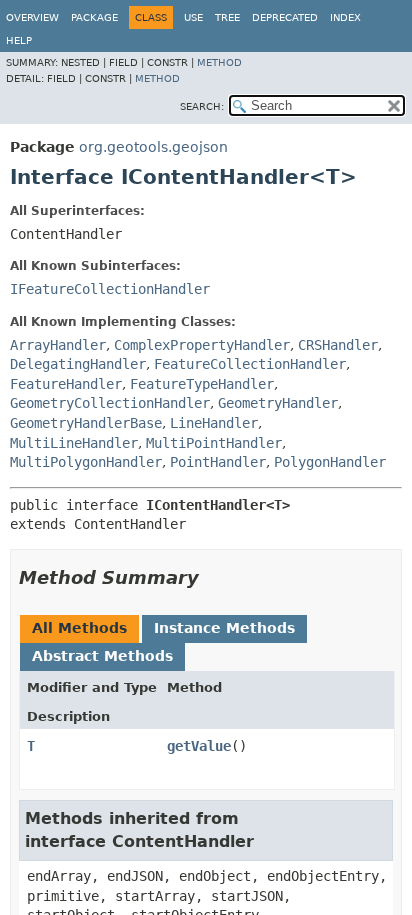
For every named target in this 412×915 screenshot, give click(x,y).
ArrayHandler (58, 345)
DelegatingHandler (78, 364)
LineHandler (214, 423)
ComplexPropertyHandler (202, 345)
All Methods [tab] (79, 628)
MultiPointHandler (214, 443)
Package (94, 17)
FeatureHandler (66, 384)
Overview (32, 17)
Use (193, 17)
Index (345, 17)
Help (19, 40)
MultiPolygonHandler (86, 462)
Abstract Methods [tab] (102, 656)
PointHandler (218, 462)
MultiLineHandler (74, 443)
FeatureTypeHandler (202, 384)
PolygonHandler (330, 462)
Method (219, 62)
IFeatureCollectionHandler (110, 289)
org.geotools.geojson (153, 147)
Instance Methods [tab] (224, 628)
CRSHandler (338, 345)
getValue (199, 746)
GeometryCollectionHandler (110, 403)
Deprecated (285, 17)
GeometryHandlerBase (86, 423)
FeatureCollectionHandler (250, 364)
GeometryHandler (278, 403)
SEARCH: (202, 106)
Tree (227, 17)
